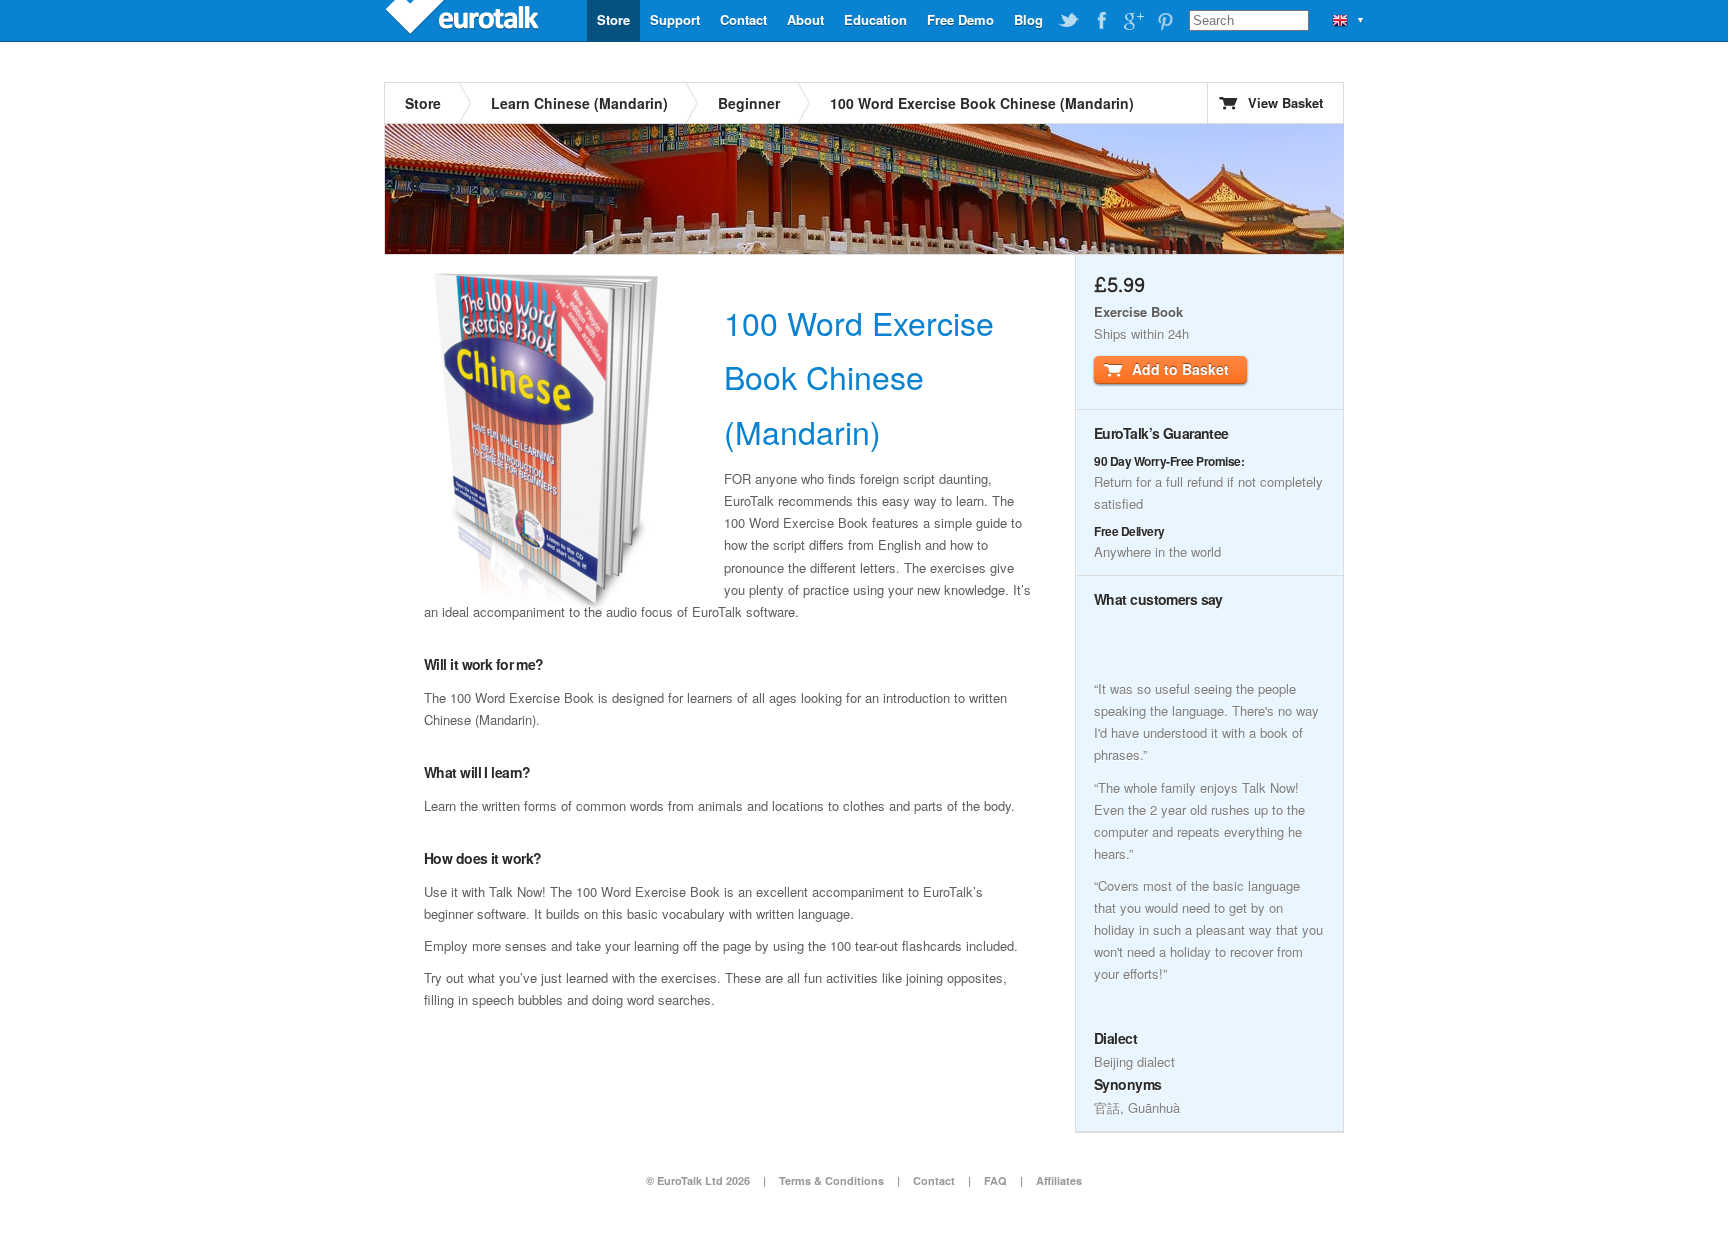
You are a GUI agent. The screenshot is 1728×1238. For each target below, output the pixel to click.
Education (875, 19)
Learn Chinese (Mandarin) (579, 103)
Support (675, 19)
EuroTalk (464, 20)
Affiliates (1059, 1180)
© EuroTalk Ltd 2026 (698, 1180)
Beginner (749, 103)
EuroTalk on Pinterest (1165, 21)
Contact (743, 19)
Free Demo (960, 19)
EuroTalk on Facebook (1101, 21)
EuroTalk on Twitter (1069, 21)
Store (613, 19)
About (805, 19)
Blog (1028, 19)
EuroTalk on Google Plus (1133, 21)
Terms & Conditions (831, 1180)
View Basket (1285, 102)
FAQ (995, 1180)
